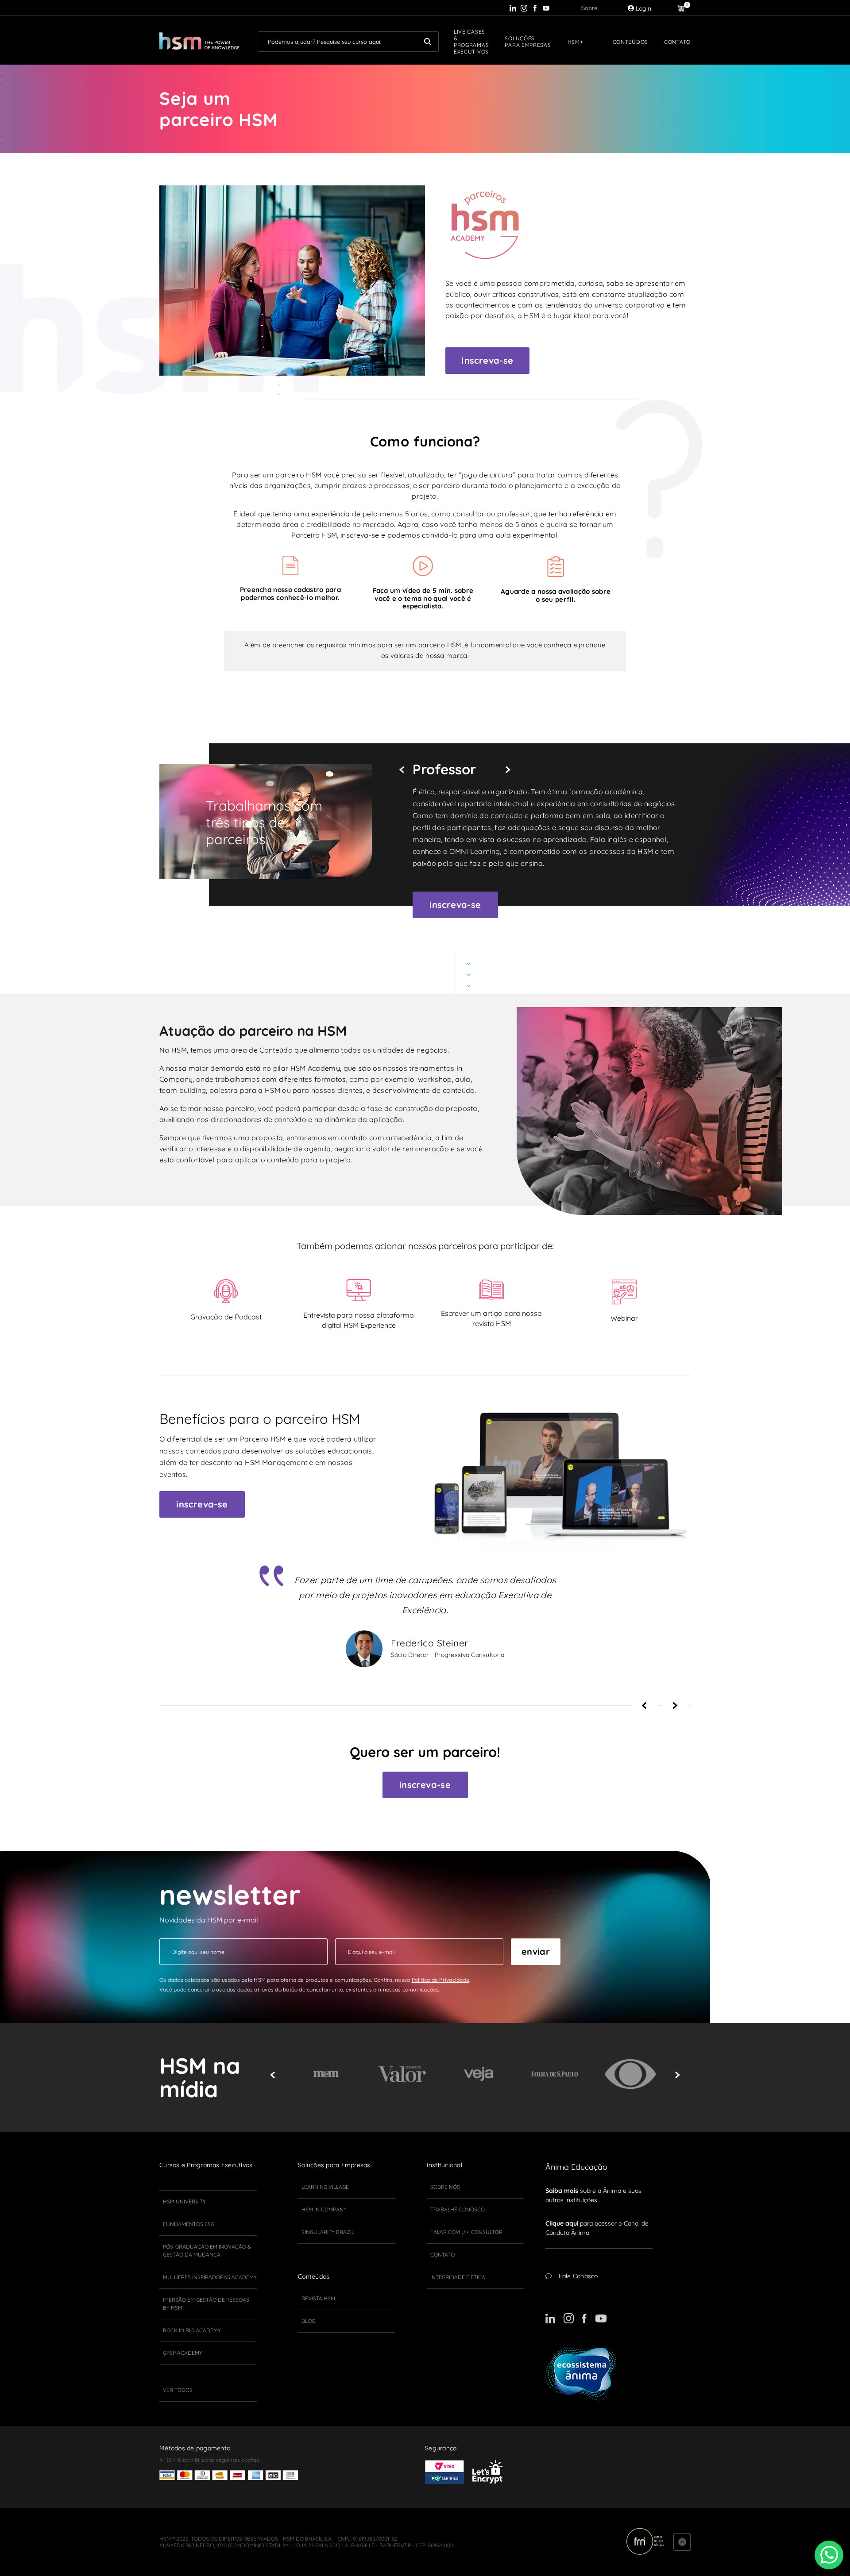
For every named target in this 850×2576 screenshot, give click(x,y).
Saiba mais (562, 2191)
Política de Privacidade (441, 1980)
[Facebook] (535, 8)
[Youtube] (546, 8)
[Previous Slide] (405, 770)
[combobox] (348, 42)
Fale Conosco (578, 2276)
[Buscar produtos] (428, 42)
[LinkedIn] (513, 8)
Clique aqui (562, 2223)
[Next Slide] (511, 770)
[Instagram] (524, 8)
